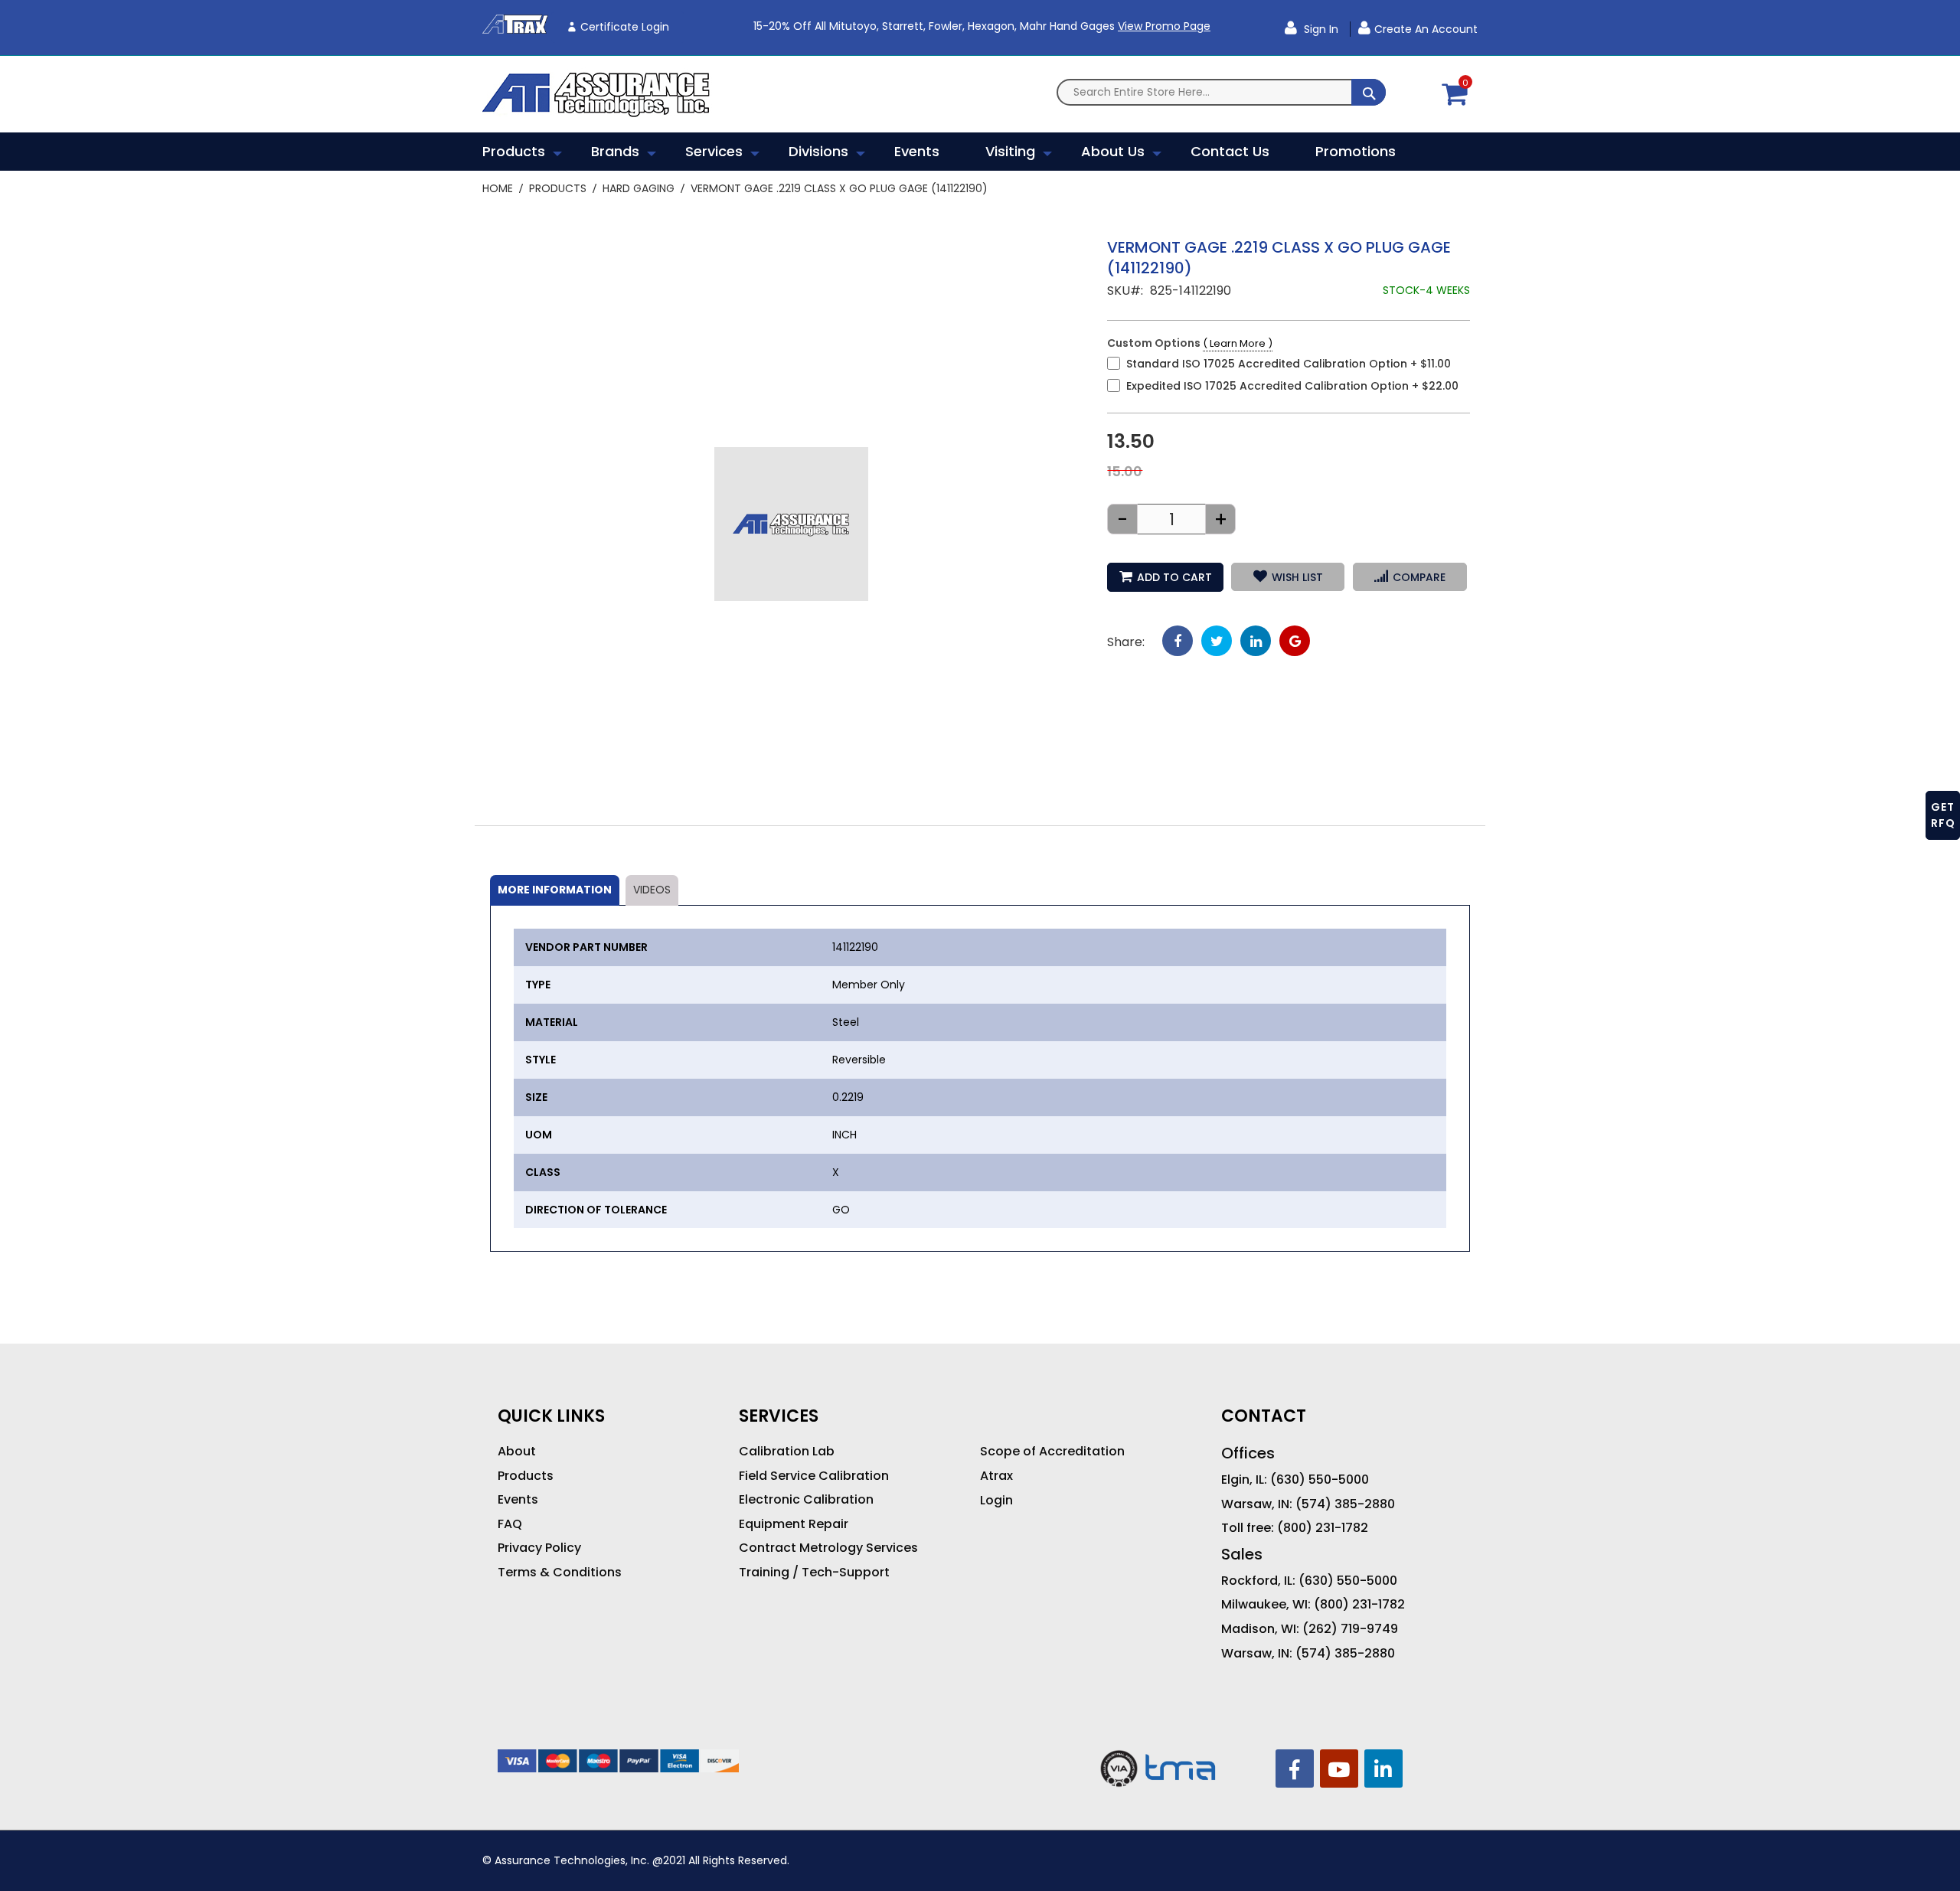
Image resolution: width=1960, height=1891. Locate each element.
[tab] (555, 890)
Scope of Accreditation (1052, 1452)
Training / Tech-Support (814, 1573)
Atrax (996, 1476)
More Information (555, 890)
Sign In (1320, 29)
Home (498, 188)
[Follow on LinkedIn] (1383, 1769)
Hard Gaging (639, 188)
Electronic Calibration (806, 1500)
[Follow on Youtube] (1339, 1769)
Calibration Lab (787, 1452)
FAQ (510, 1524)
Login (996, 1501)
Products (558, 188)
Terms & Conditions (560, 1573)
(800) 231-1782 (1323, 1528)
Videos (652, 890)
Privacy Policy (539, 1548)
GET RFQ (1943, 815)
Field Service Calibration (814, 1476)
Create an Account (1426, 29)
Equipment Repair (794, 1524)
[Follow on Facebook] (1295, 1769)
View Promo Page (1164, 26)
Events (518, 1500)
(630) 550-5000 (1320, 1480)
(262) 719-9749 (1350, 1629)
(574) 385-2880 (1345, 1504)
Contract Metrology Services (828, 1548)
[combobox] (1221, 92)
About (517, 1452)
